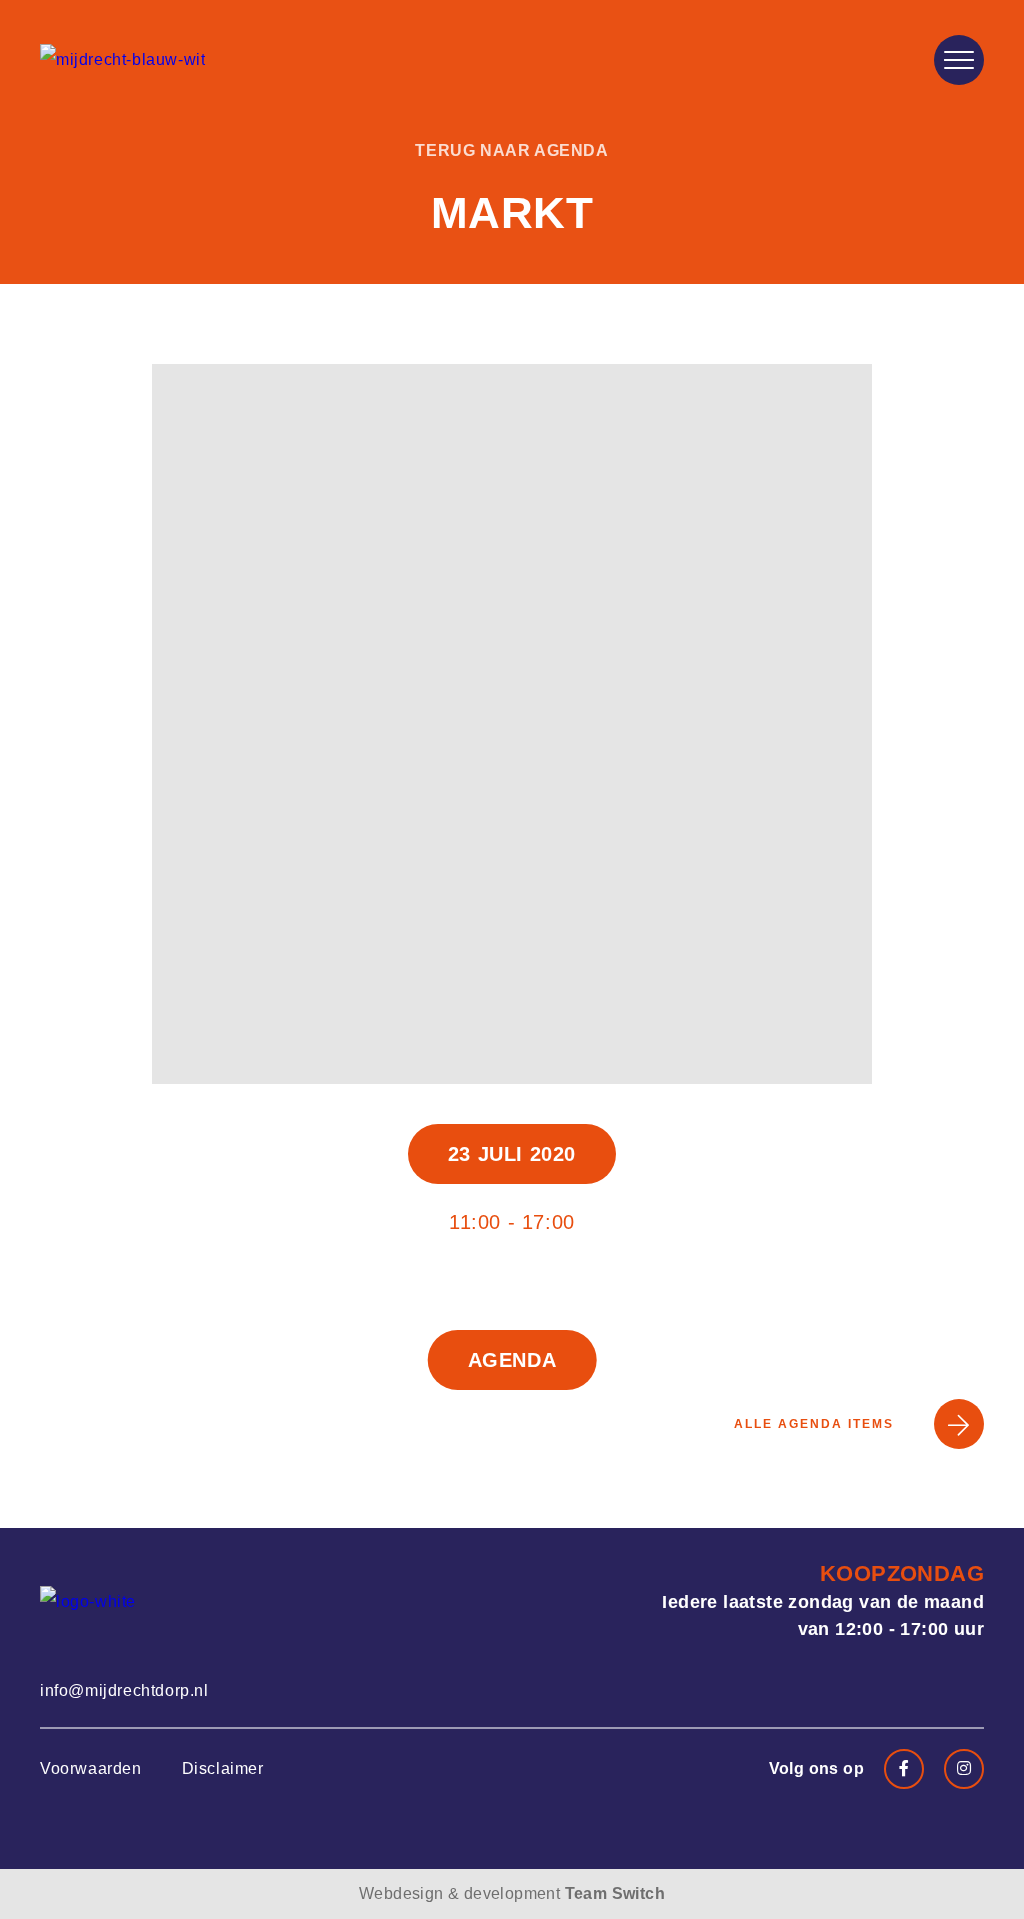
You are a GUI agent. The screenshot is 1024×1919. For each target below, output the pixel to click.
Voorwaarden (91, 1768)
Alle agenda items (814, 1424)
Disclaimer (223, 1768)
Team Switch (615, 1893)
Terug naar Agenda (511, 150)
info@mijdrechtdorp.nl (124, 1690)
